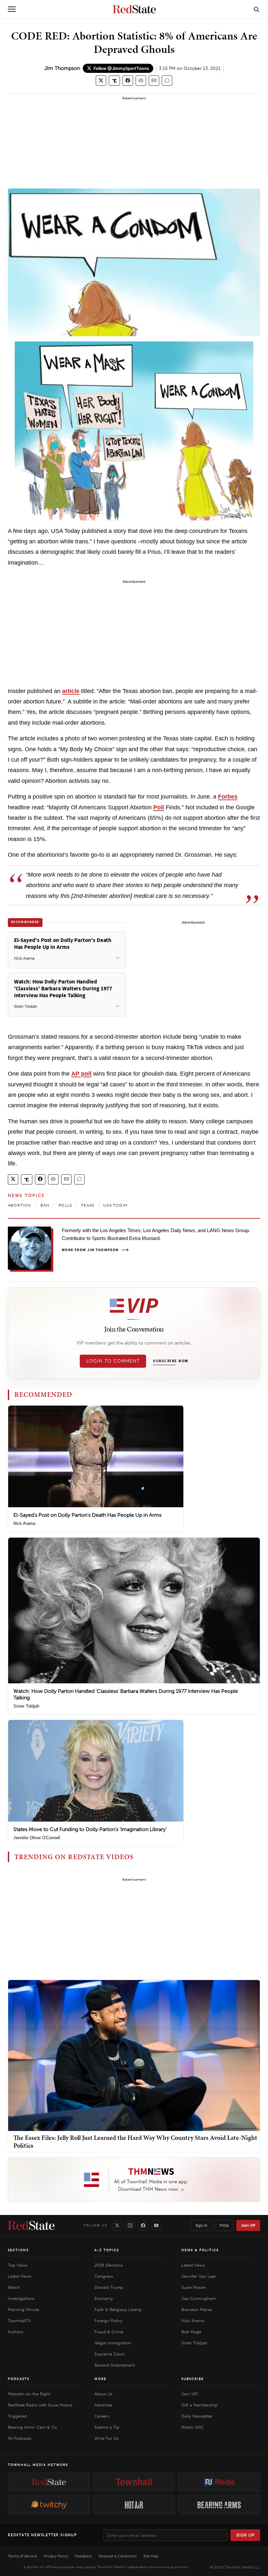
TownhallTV (19, 2321)
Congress (104, 2276)
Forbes (228, 797)
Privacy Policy (56, 2556)
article (71, 691)
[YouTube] (156, 2225)
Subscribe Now (171, 1361)
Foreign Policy (108, 2321)
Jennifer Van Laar (199, 2276)
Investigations (21, 2298)
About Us (103, 2394)
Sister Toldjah (26, 1706)
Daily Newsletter (197, 2416)
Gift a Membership (200, 2405)
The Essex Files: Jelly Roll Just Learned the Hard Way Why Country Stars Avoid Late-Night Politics (135, 2141)
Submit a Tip (107, 2427)
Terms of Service (23, 2556)
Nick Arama (24, 1523)
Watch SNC (193, 2427)
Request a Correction (118, 2556)
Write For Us (107, 2438)
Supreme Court (109, 2354)
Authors (16, 2332)
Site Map (151, 2556)
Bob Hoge (191, 2332)
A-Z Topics (107, 2250)
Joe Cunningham (199, 2298)
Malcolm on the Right (29, 2394)
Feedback (84, 2556)
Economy (104, 2298)
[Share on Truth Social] (115, 81)
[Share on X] (101, 81)
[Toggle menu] (12, 9)
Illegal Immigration (113, 2343)
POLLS (65, 1205)
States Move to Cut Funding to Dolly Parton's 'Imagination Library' (90, 1829)
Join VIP (248, 2225)
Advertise (103, 2405)
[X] (117, 2225)
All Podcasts (20, 2438)
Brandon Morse (197, 2310)
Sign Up (245, 2535)
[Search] (257, 9)
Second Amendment (115, 2365)
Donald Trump (109, 2287)
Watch (14, 2287)
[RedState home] (31, 2225)
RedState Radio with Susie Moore (40, 2405)
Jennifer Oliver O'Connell (37, 1838)
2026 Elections (109, 2265)
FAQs (224, 2225)
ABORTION (20, 1205)
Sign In (201, 2225)
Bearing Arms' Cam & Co (32, 2427)
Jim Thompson (62, 68)
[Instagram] (130, 2225)
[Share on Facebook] (128, 81)
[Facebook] (143, 2225)
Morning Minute (24, 2310)
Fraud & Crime (109, 2332)
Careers (102, 2416)
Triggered (17, 2416)
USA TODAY (116, 1205)
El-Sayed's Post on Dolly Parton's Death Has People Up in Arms (87, 1515)
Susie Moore (193, 2287)
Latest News (20, 2276)
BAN (45, 1205)
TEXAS (88, 1205)
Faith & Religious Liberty (118, 2310)
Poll (159, 807)
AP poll (81, 1074)
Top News (18, 2265)
